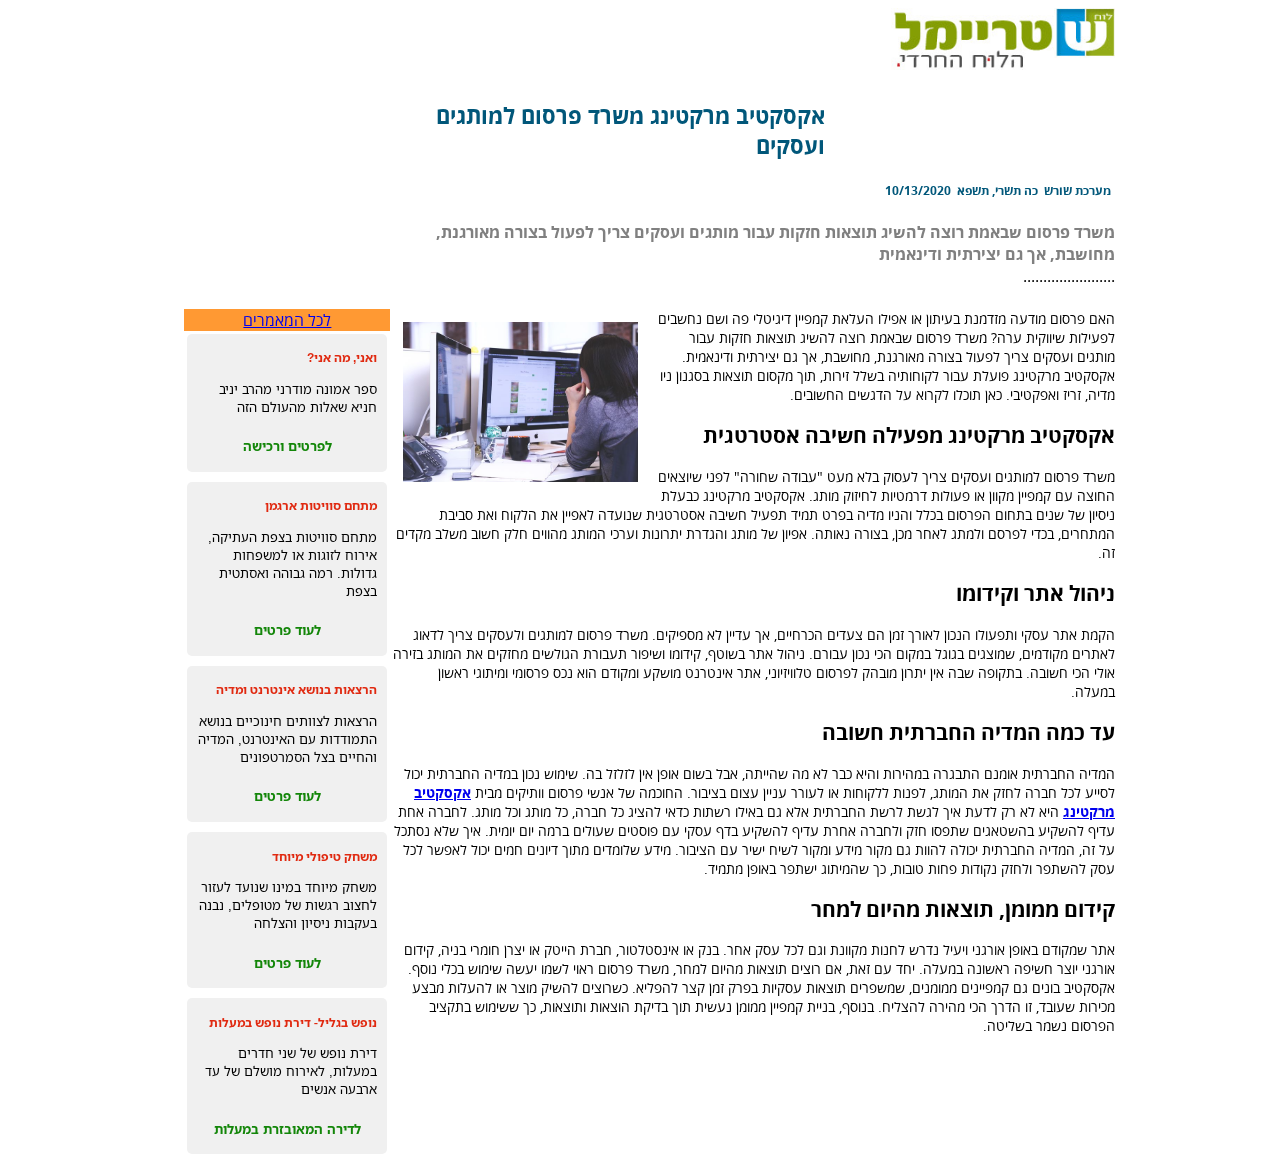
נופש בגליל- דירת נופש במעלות (293, 1022)
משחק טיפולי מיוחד (324, 856)
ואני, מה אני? (342, 357)
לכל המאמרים (287, 320)
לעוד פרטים (287, 630)
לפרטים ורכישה (287, 446)
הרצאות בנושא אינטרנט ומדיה (296, 689)
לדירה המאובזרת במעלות (287, 1129)
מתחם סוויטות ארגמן (321, 505)
